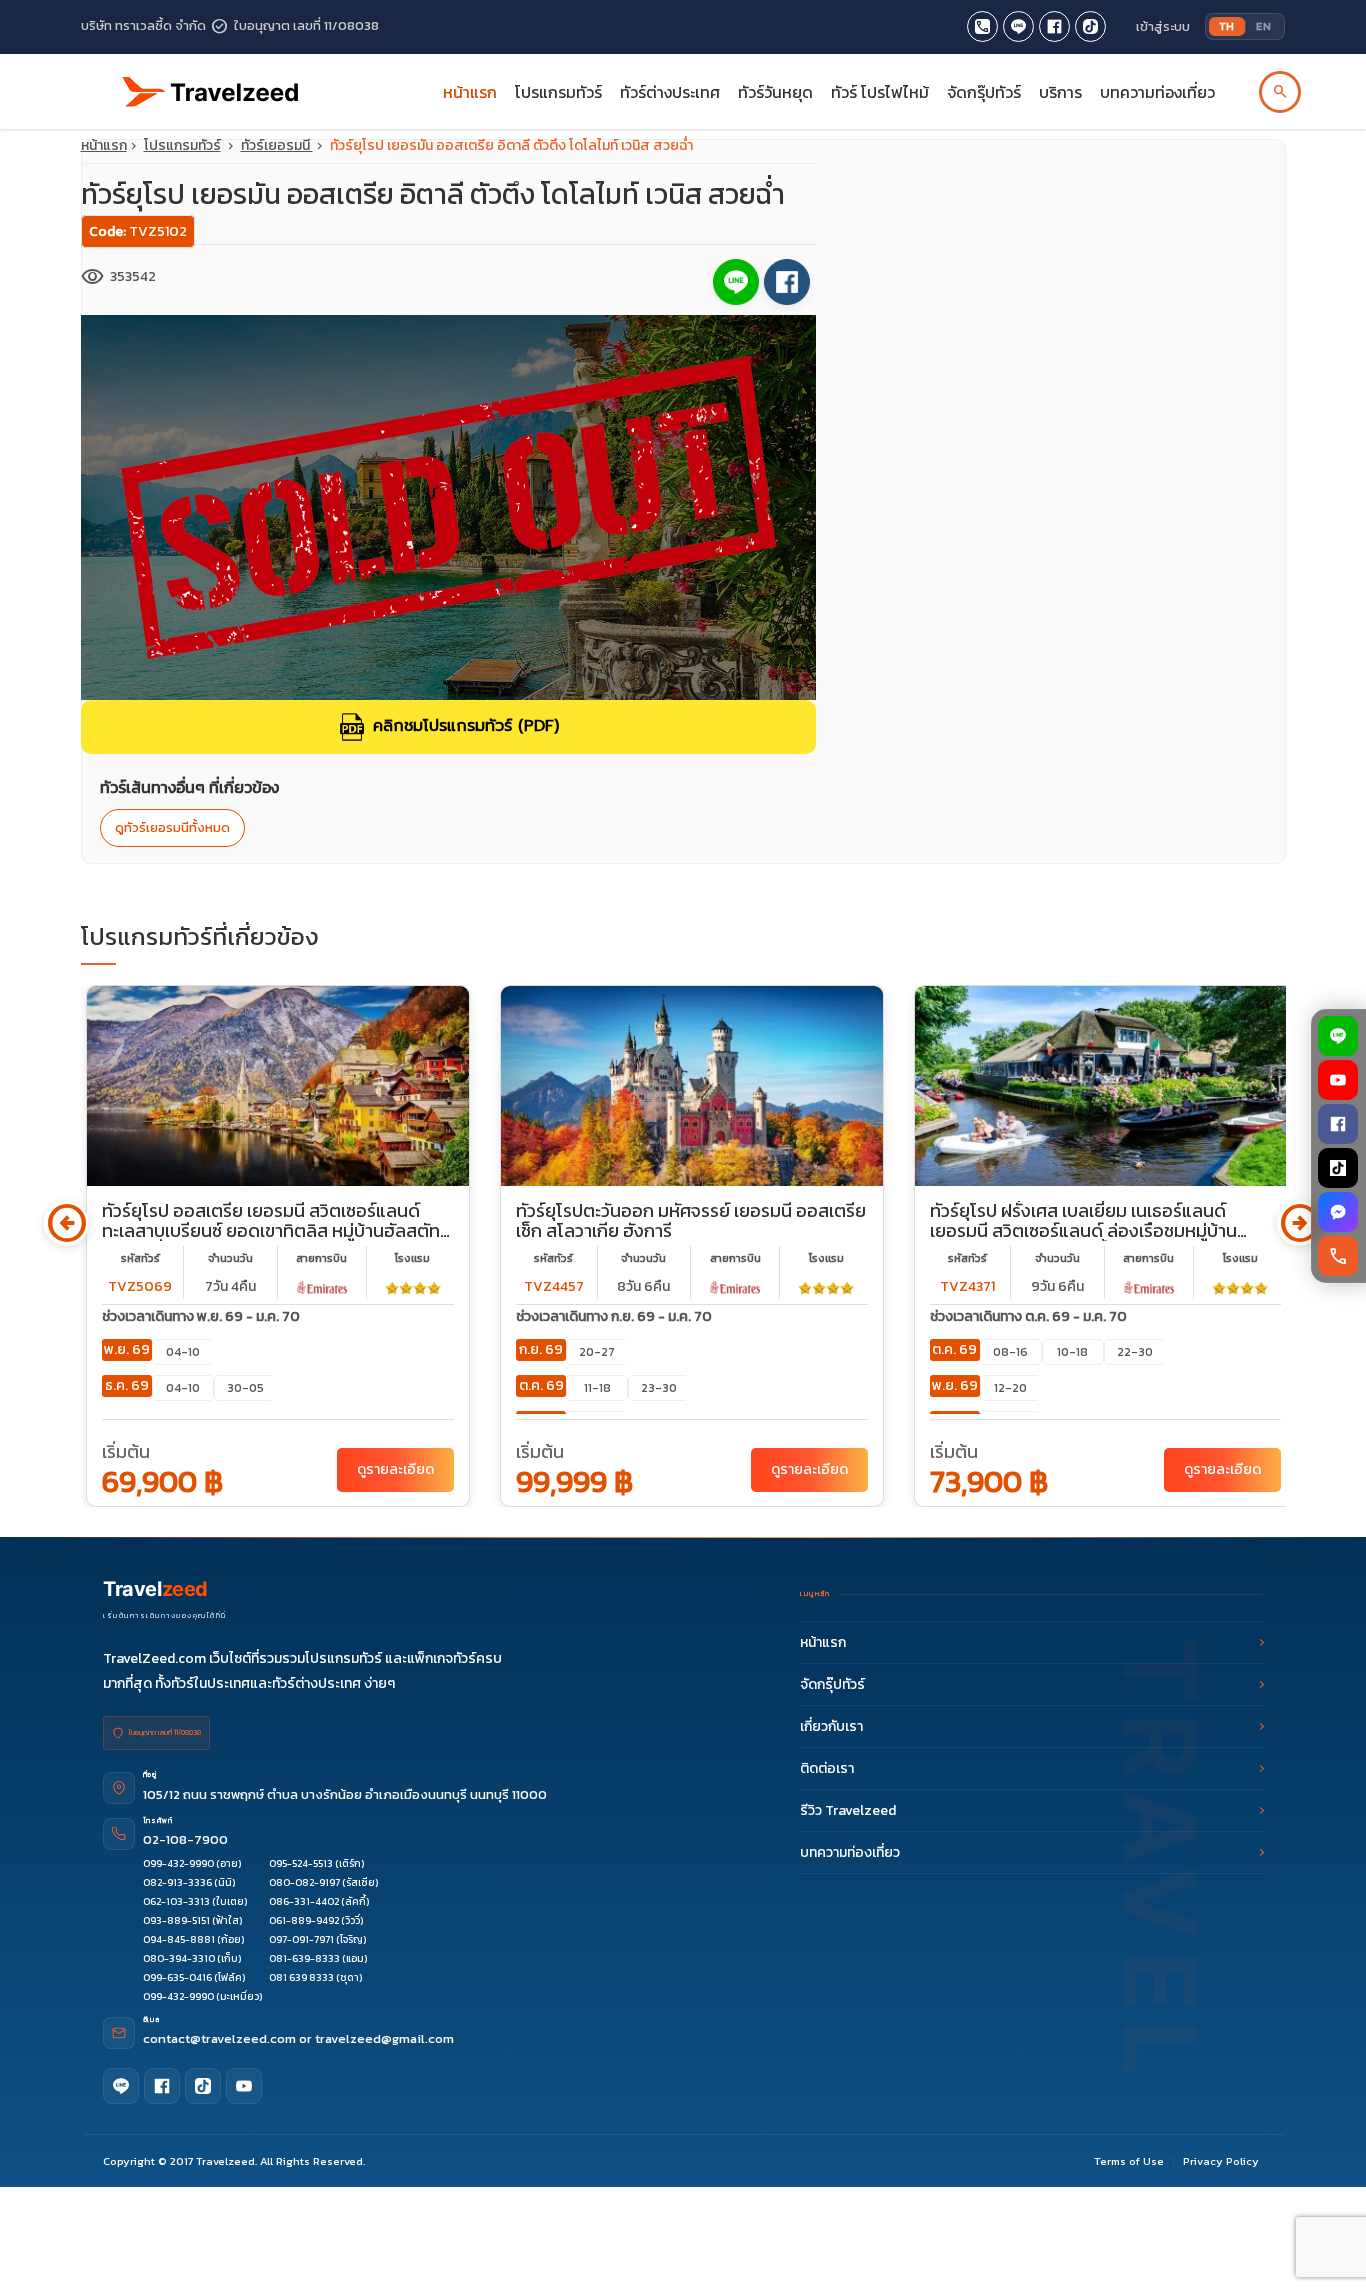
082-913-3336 (177, 1882)
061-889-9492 (304, 1920)
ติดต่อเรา (827, 1768)
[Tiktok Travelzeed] (1090, 26)
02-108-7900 (185, 1839)
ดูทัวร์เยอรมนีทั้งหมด (172, 827)
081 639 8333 (301, 1977)
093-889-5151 (176, 1920)
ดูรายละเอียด (395, 1469)
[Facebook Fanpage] (1054, 26)
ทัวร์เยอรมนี (277, 145)
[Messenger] (1339, 1212)
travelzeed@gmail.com (384, 2038)
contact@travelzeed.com (221, 2038)
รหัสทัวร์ (140, 1258)
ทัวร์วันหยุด (775, 92)
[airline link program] (322, 1286)
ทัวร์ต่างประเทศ (670, 92)
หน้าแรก (470, 92)
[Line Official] (1018, 26)
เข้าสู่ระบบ (1163, 26)
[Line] (121, 2086)
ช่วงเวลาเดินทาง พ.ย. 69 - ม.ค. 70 (201, 1316)
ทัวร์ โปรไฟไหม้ (880, 92)
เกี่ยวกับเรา (831, 1726)
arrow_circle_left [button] (66, 1223)
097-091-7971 (301, 1939)
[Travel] (211, 83)
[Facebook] (1339, 1124)
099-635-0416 (177, 1977)
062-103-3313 (176, 1901)
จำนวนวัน (230, 1258)
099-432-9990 (178, 1863)
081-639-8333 (304, 1958)
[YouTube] (1339, 1080)
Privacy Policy (1221, 2161)
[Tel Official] (982, 26)
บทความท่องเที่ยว (1157, 92)
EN (1263, 26)
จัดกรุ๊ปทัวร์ (984, 92)
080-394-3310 (179, 1958)
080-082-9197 (304, 1882)
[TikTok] (1339, 1168)
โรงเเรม (412, 1258)
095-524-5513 (301, 1863)
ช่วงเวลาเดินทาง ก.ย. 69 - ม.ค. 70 (614, 1316)
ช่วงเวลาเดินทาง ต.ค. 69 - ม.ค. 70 (1028, 1316)
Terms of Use (1129, 2161)
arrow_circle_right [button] (1299, 1223)
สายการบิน (321, 1258)
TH (1227, 26)
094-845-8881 (179, 1939)
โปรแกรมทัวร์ (182, 145)
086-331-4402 (304, 1901)
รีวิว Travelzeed (848, 1810)
